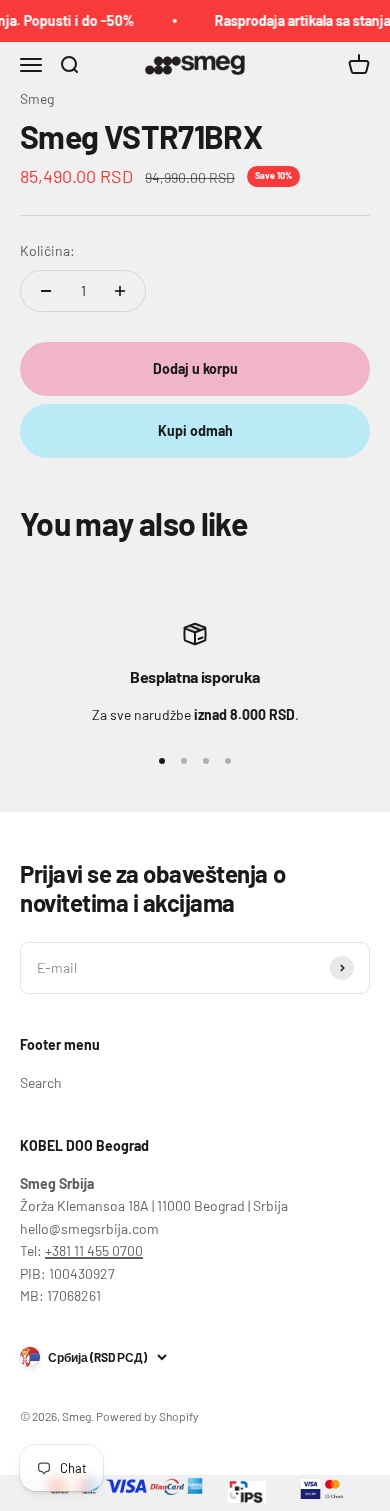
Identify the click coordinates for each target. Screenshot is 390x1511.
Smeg (37, 98)
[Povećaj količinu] (120, 291)
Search (41, 1082)
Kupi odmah (195, 430)
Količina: (47, 250)
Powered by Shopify (147, 1416)
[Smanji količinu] (46, 291)
